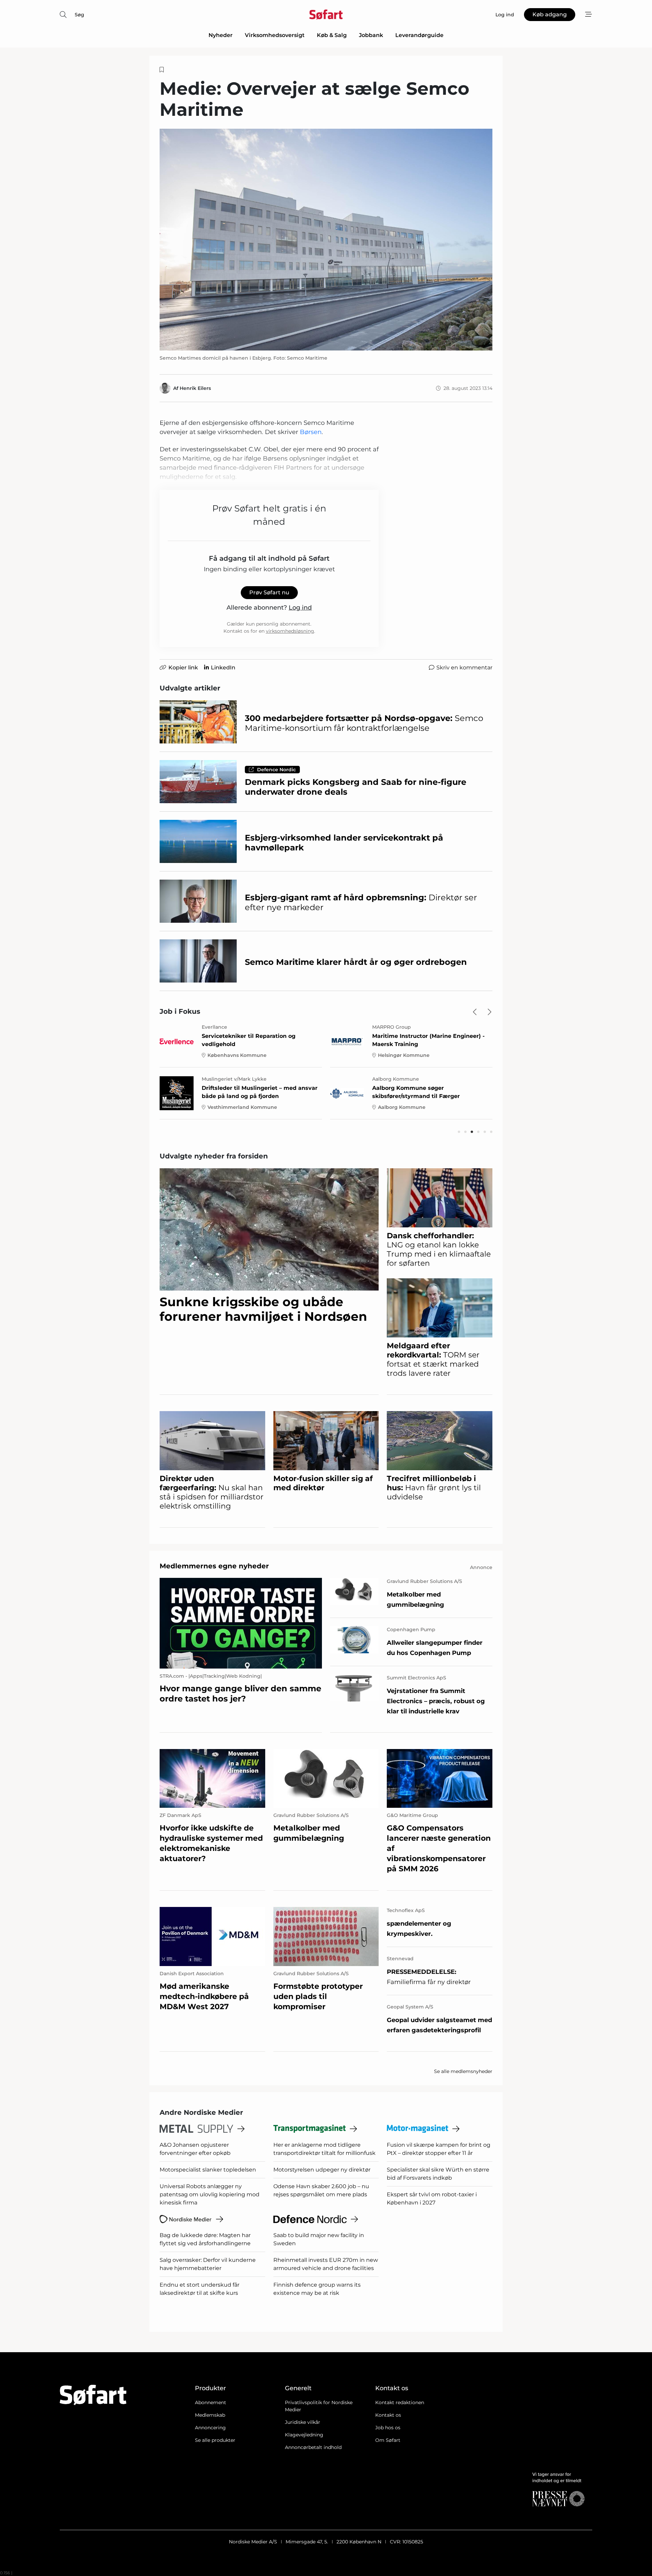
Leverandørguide (419, 35)
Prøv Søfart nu (269, 592)
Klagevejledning (304, 2435)
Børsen (311, 432)
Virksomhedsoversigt (275, 35)
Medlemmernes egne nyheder (214, 1566)
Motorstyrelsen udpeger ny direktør (322, 2170)
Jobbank (371, 35)
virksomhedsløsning (290, 631)
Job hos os (388, 2428)
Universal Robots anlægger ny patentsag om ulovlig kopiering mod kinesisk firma (210, 2194)
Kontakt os (388, 2415)
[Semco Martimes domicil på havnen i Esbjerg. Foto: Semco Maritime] (326, 240)
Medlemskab (210, 2415)
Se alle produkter (215, 2440)
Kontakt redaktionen (400, 2402)
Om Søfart (388, 2440)
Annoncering (210, 2428)
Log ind (300, 608)
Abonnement (211, 2402)
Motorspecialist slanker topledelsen (208, 2170)
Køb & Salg (332, 35)
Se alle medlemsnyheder (463, 2071)
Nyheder (221, 35)
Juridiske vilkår (303, 2422)
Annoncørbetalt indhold (313, 2447)
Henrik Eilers (195, 388)
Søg (79, 15)
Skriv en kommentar (464, 668)
